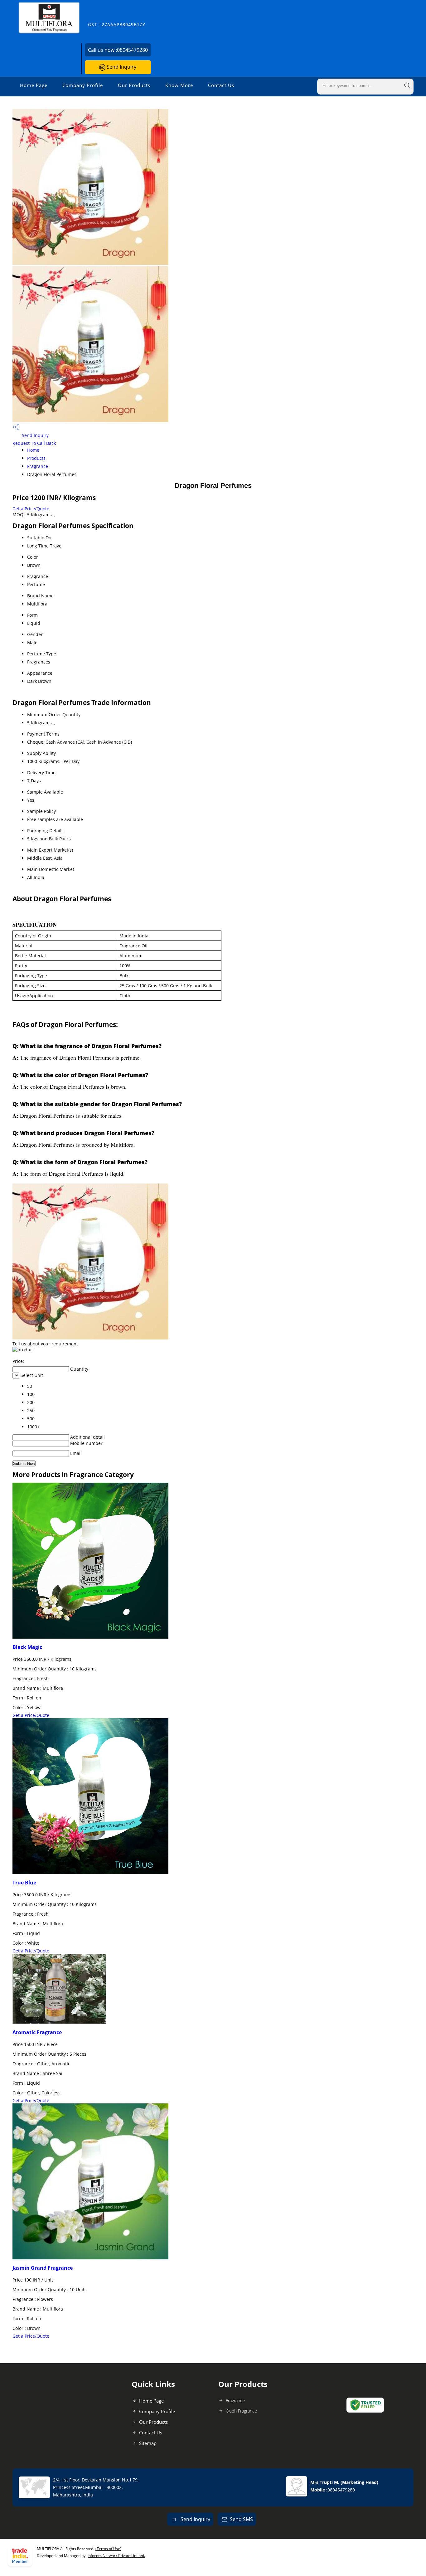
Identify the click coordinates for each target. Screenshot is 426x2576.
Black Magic (27, 1647)
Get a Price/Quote (31, 509)
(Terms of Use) (108, 2549)
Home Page (34, 85)
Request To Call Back (34, 443)
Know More (179, 85)
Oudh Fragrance (241, 2411)
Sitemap (148, 2443)
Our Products (134, 85)
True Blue (24, 1883)
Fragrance (38, 466)
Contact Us (221, 85)
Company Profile (83, 85)
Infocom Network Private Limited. (116, 2556)
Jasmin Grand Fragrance (43, 2268)
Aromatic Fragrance (37, 2032)
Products (36, 458)
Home (33, 450)
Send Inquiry (121, 67)
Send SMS (241, 2519)
